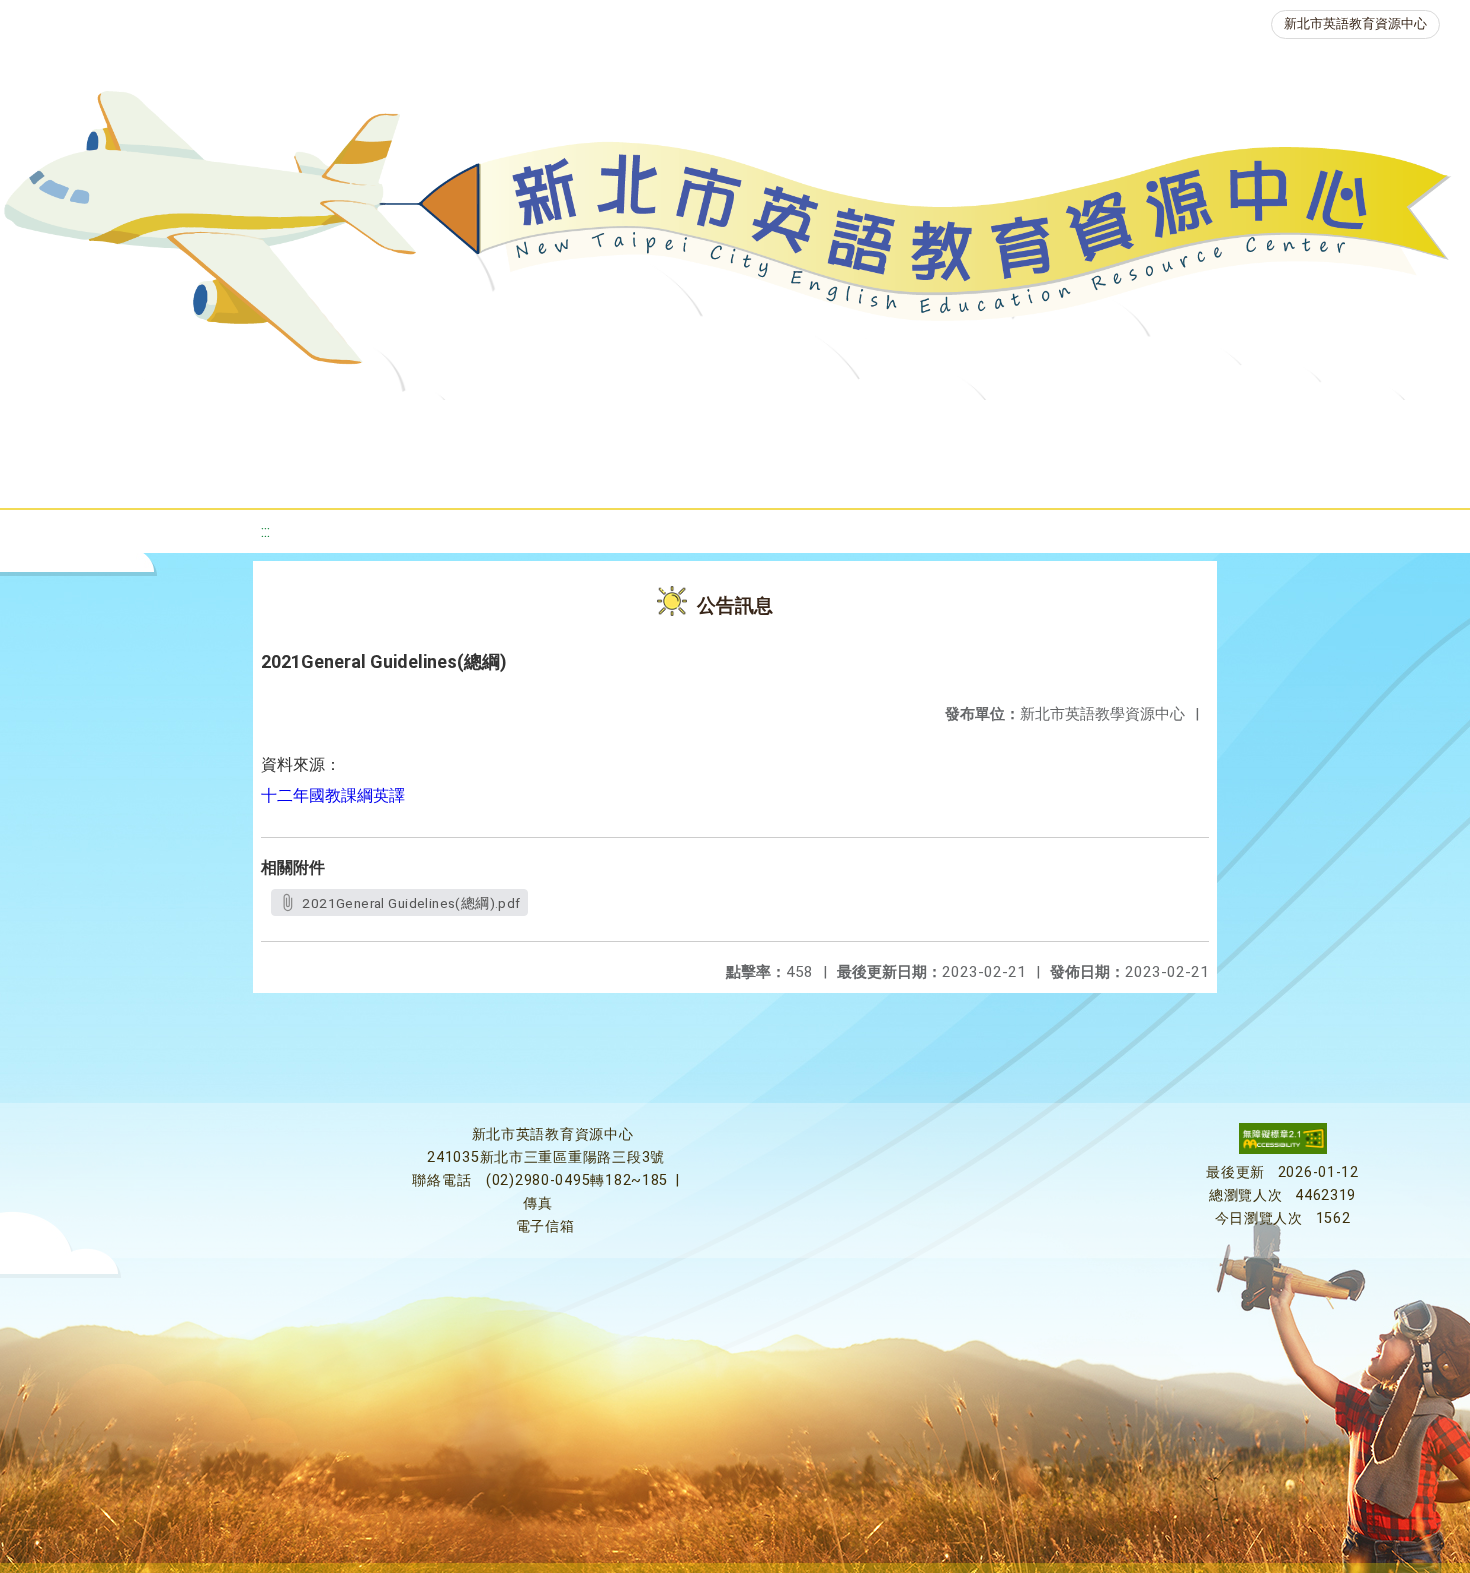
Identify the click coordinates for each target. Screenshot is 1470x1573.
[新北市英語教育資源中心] (735, 234)
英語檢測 (823, 424)
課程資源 (317, 424)
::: (265, 531)
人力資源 (1063, 424)
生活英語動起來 (1204, 424)
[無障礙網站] (1283, 1149)
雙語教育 (1345, 424)
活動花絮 (723, 474)
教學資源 (437, 424)
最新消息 (221, 424)
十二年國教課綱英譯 (333, 795)
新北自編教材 (570, 424)
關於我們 (101, 424)
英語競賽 (943, 424)
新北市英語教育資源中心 (1355, 23)
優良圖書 (703, 424)
